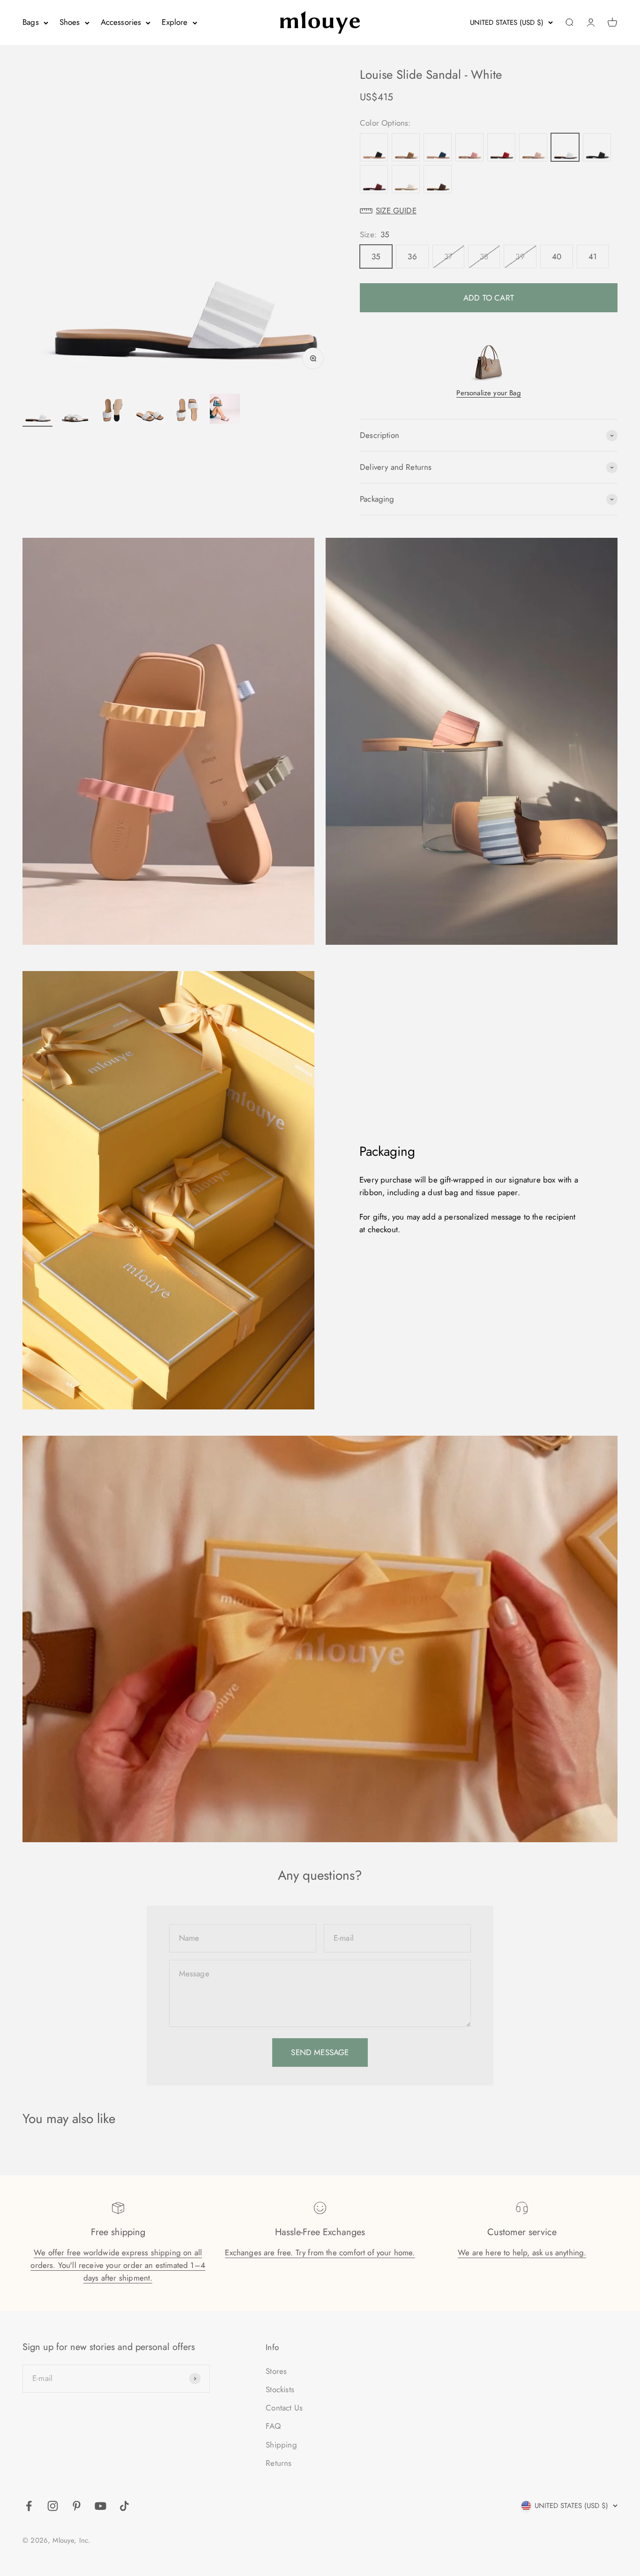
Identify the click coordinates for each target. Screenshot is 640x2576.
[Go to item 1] (37, 410)
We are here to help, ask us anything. (522, 2252)
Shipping (281, 2445)
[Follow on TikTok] (124, 2506)
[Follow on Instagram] (53, 2506)
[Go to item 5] (187, 410)
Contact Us (284, 2408)
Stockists (280, 2389)
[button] (489, 211)
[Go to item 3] (112, 410)
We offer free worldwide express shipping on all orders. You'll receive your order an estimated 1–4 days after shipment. (118, 2265)
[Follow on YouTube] (100, 2506)
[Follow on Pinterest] (77, 2506)
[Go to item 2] (75, 410)
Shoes (70, 22)
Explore (175, 22)
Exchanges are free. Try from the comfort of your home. (320, 2252)
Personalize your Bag (488, 393)
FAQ (273, 2426)
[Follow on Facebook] (29, 2506)
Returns (279, 2463)
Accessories (121, 22)
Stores (276, 2371)
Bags (31, 22)
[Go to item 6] (225, 410)
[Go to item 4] (150, 410)
